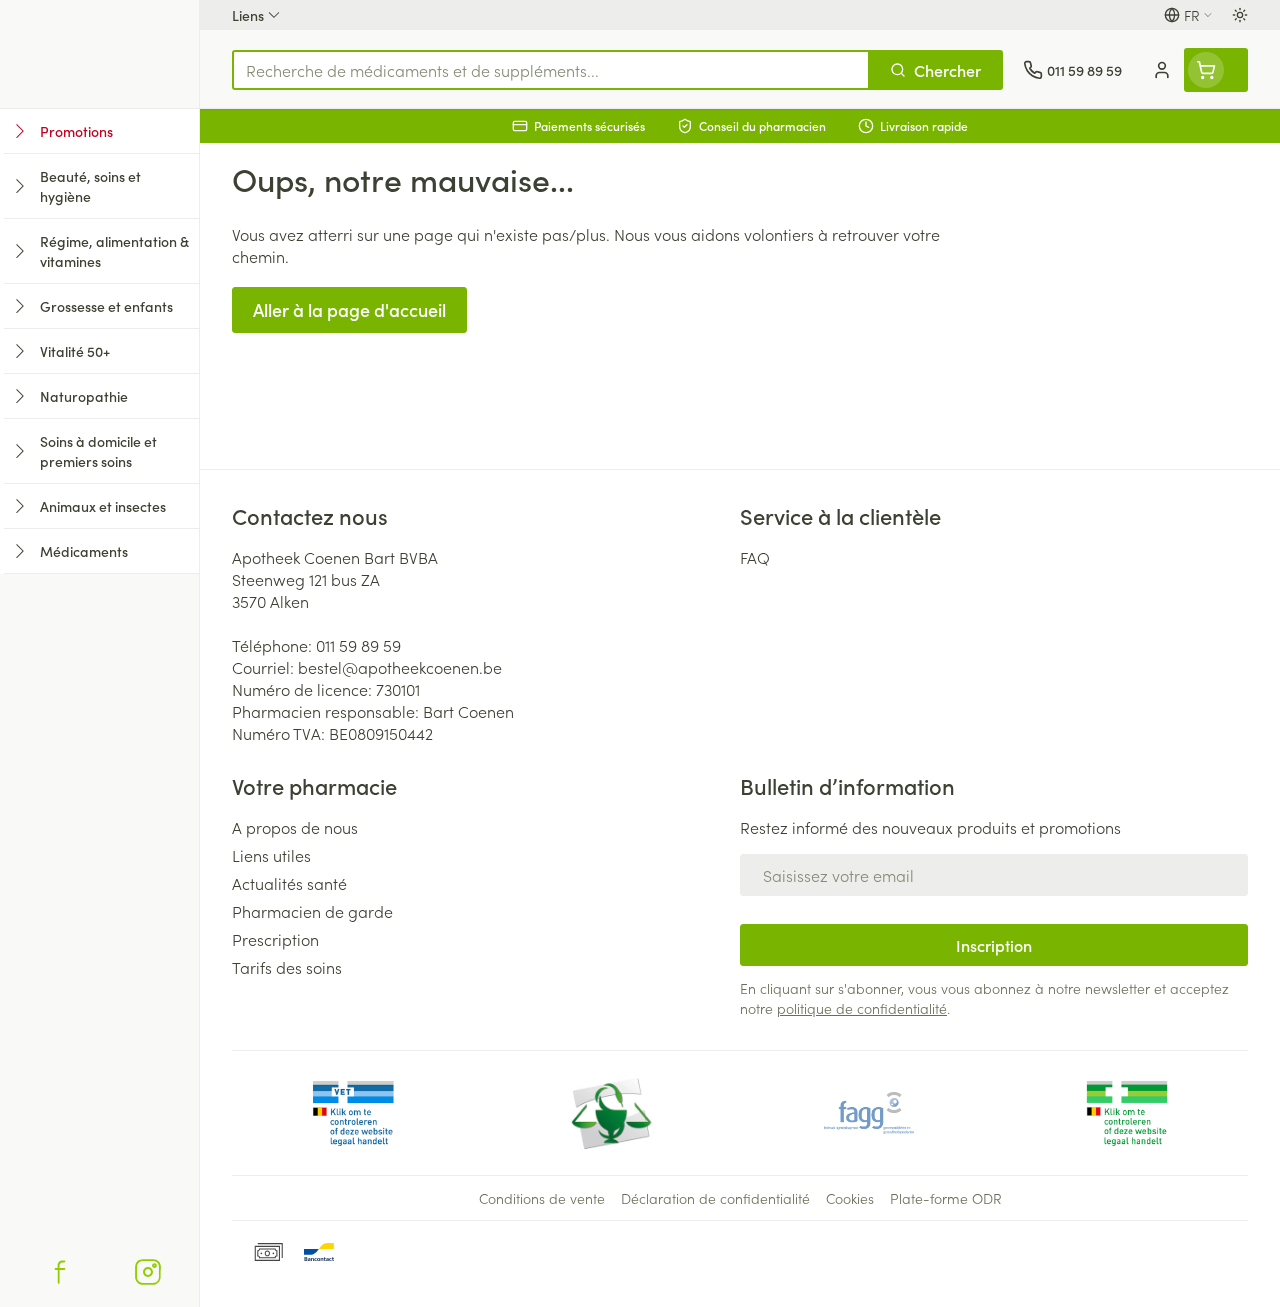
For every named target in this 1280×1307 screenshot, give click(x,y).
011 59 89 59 (358, 645)
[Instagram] (148, 1272)
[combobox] (551, 70)
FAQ (755, 557)
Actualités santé (289, 883)
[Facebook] (60, 1272)
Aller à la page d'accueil (349, 309)
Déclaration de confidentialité (715, 1198)
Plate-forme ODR (946, 1198)
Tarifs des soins (287, 967)
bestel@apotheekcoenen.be (400, 667)
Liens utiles (271, 855)
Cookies (850, 1198)
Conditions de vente (542, 1198)
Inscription (994, 945)
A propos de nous (295, 827)
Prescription (275, 939)
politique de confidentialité (862, 1008)
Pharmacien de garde (312, 911)
